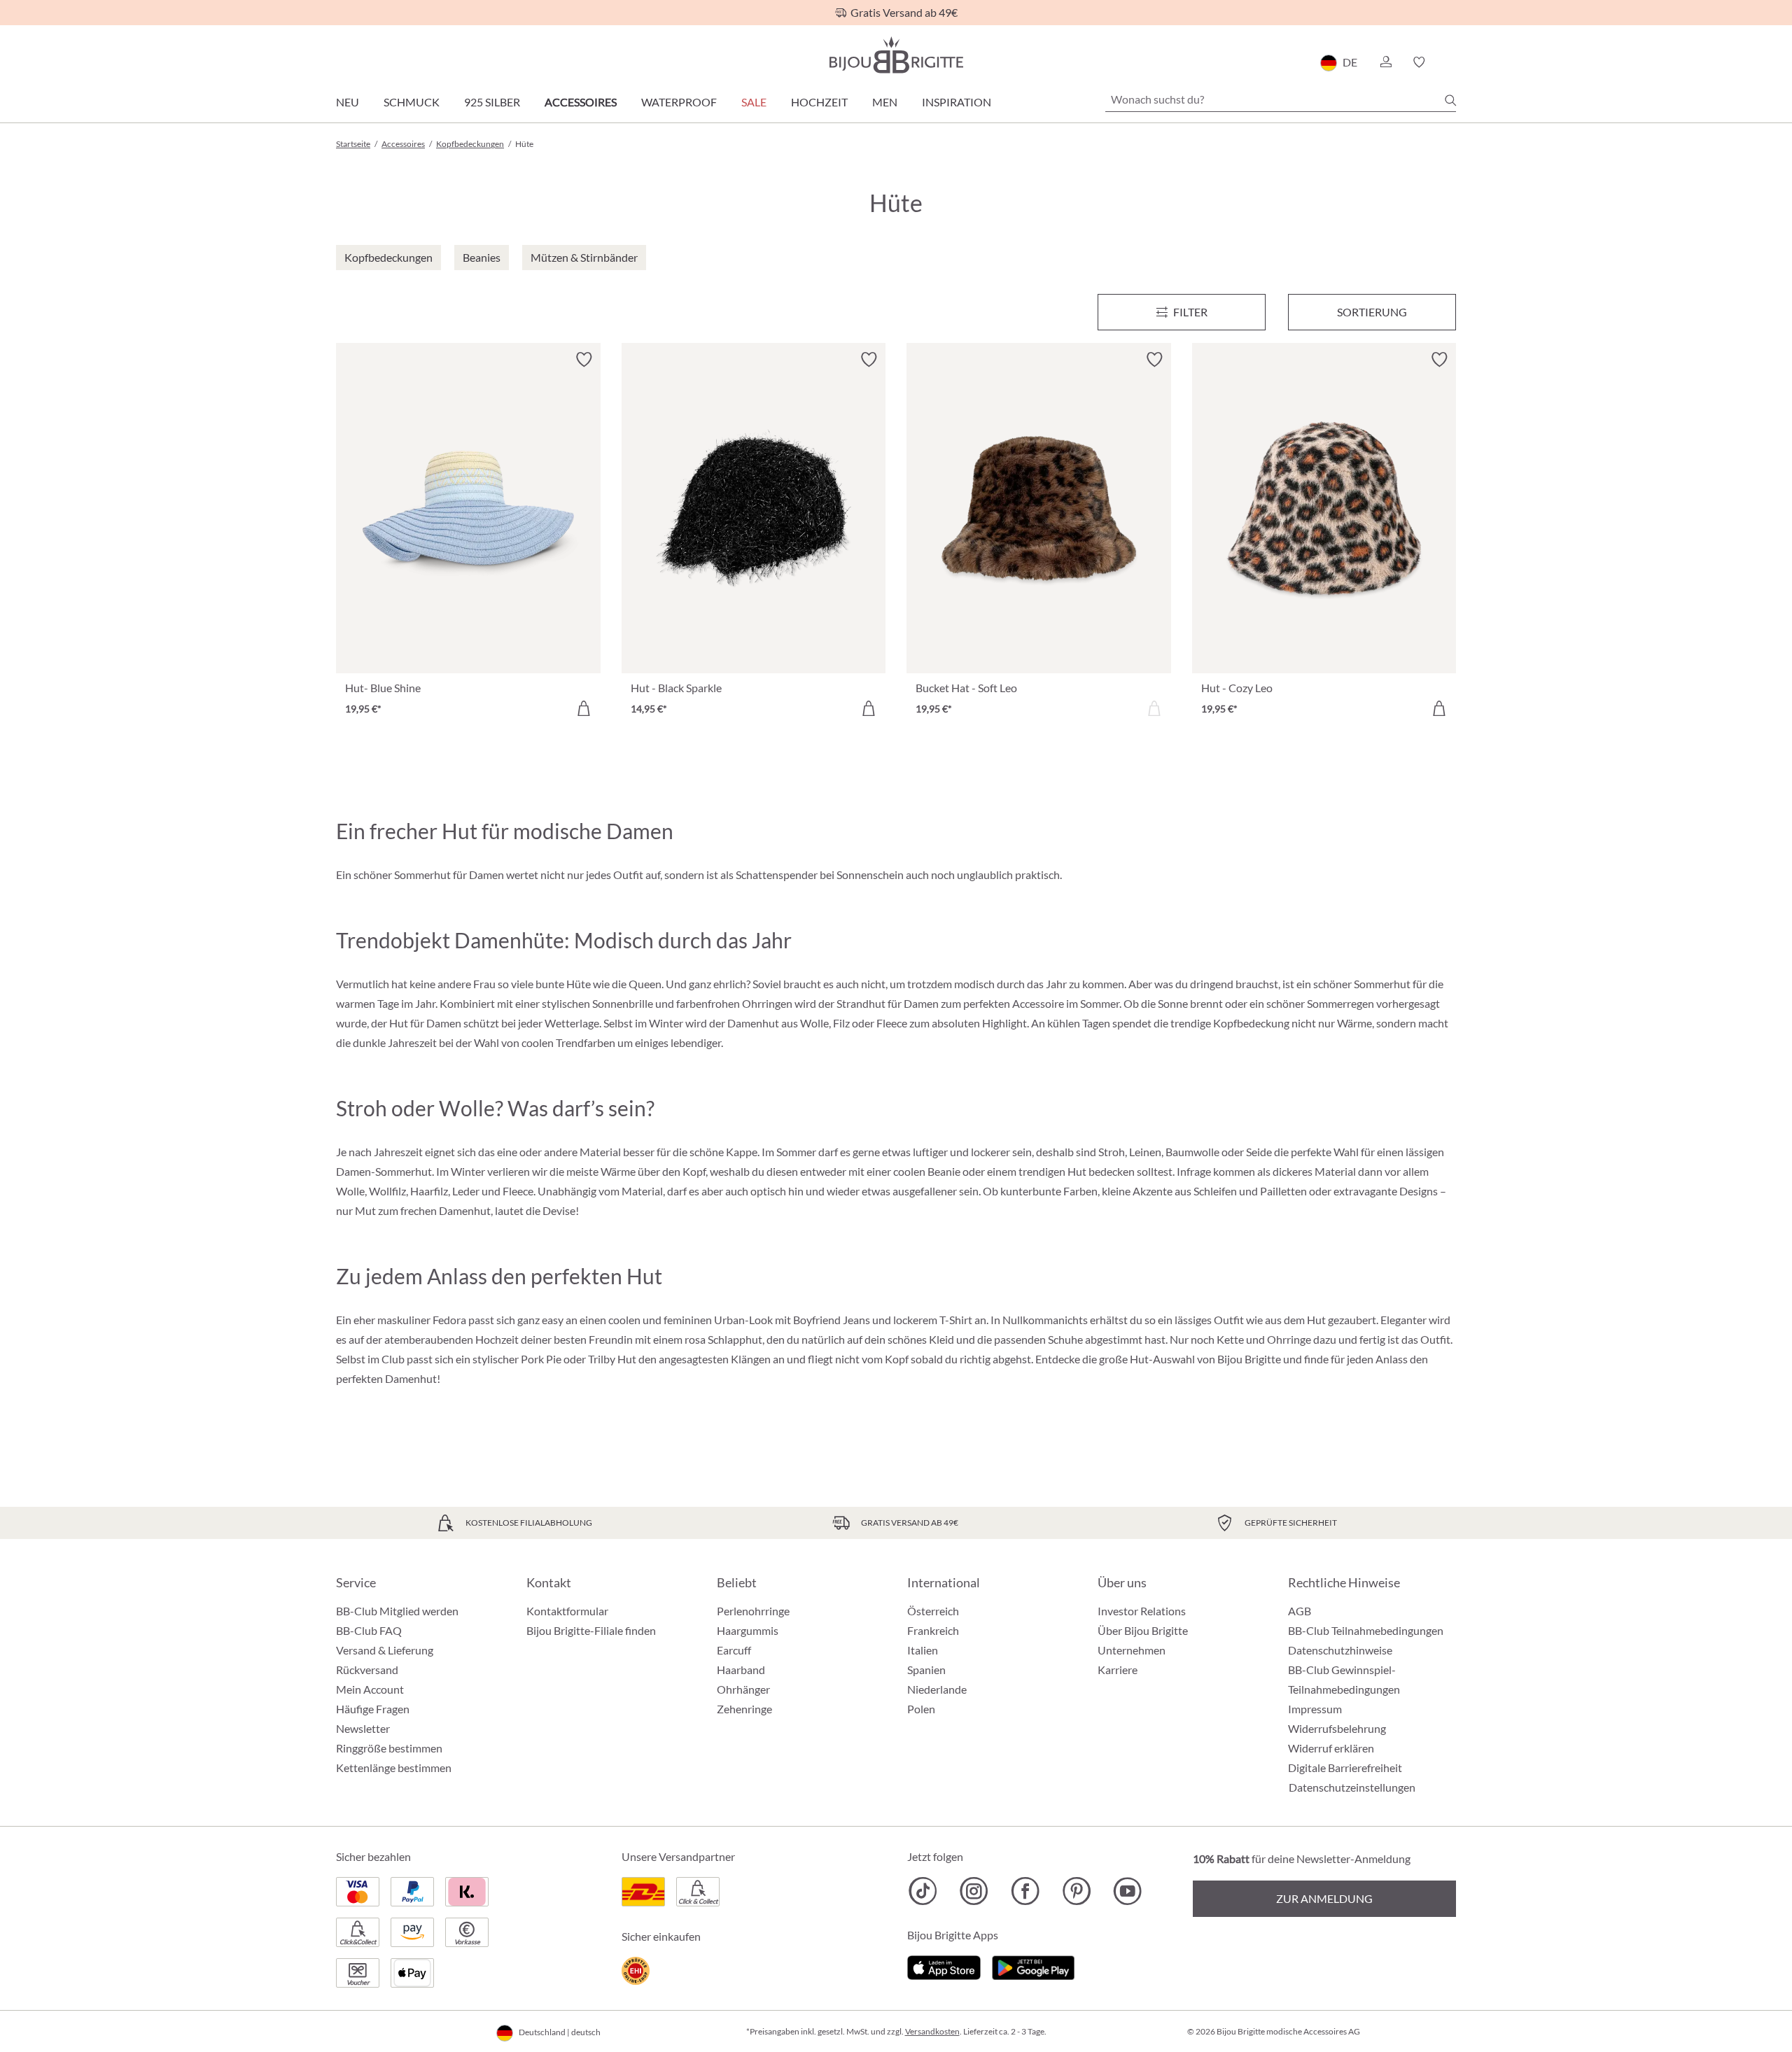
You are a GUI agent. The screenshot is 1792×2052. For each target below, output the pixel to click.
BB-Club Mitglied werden (397, 1611)
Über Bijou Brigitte (1143, 1630)
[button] (1385, 62)
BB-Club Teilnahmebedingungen (1366, 1630)
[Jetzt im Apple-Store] (944, 1966)
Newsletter (363, 1728)
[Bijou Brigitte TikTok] (923, 1891)
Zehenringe (744, 1709)
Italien (923, 1650)
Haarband (741, 1670)
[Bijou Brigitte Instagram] (974, 1891)
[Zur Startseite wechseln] (896, 55)
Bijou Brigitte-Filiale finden (591, 1630)
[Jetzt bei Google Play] (1033, 1966)
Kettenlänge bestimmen (394, 1768)
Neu (348, 102)
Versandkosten (932, 2031)
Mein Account (370, 1689)
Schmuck (412, 102)
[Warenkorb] (1451, 62)
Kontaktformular (567, 1611)
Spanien (926, 1670)
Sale (754, 102)
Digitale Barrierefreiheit (1345, 1768)
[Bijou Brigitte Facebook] (1025, 1891)
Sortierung (1372, 312)
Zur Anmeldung (1324, 1898)
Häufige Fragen (373, 1709)
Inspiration (957, 102)
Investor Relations (1142, 1611)
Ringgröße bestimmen (389, 1748)
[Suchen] (1450, 100)
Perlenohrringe (753, 1611)
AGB (1300, 1611)
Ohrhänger (743, 1689)
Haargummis (748, 1630)
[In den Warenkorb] (584, 708)
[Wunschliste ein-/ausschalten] (584, 360)
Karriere (1118, 1670)
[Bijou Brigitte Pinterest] (1076, 1891)
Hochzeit (819, 102)
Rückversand (367, 1670)
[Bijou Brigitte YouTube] (1127, 1891)
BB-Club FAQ (369, 1630)
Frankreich (933, 1630)
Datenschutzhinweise (1340, 1650)
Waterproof (679, 102)
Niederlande (937, 1689)
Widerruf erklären (1331, 1748)
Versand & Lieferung (385, 1650)
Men (885, 102)
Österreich (933, 1611)
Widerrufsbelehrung (1337, 1728)
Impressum (1315, 1709)
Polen (921, 1709)
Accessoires (581, 102)
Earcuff (734, 1650)
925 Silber (492, 102)
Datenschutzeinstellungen (1352, 1787)
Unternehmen (1132, 1650)
